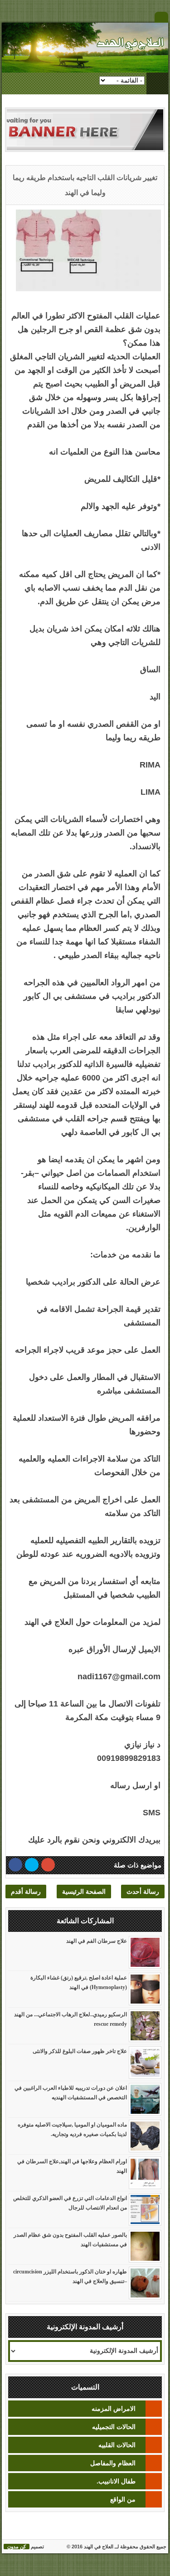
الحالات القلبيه (117, 2445)
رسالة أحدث (143, 1892)
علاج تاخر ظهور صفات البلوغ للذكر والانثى (80, 2051)
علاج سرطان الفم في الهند (97, 1941)
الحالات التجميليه (114, 2427)
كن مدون (17, 2547)
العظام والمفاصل (113, 2463)
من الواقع (123, 2499)
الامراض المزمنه (114, 2409)
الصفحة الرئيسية (84, 1892)
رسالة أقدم (26, 1892)
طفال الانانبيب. (116, 2481)
